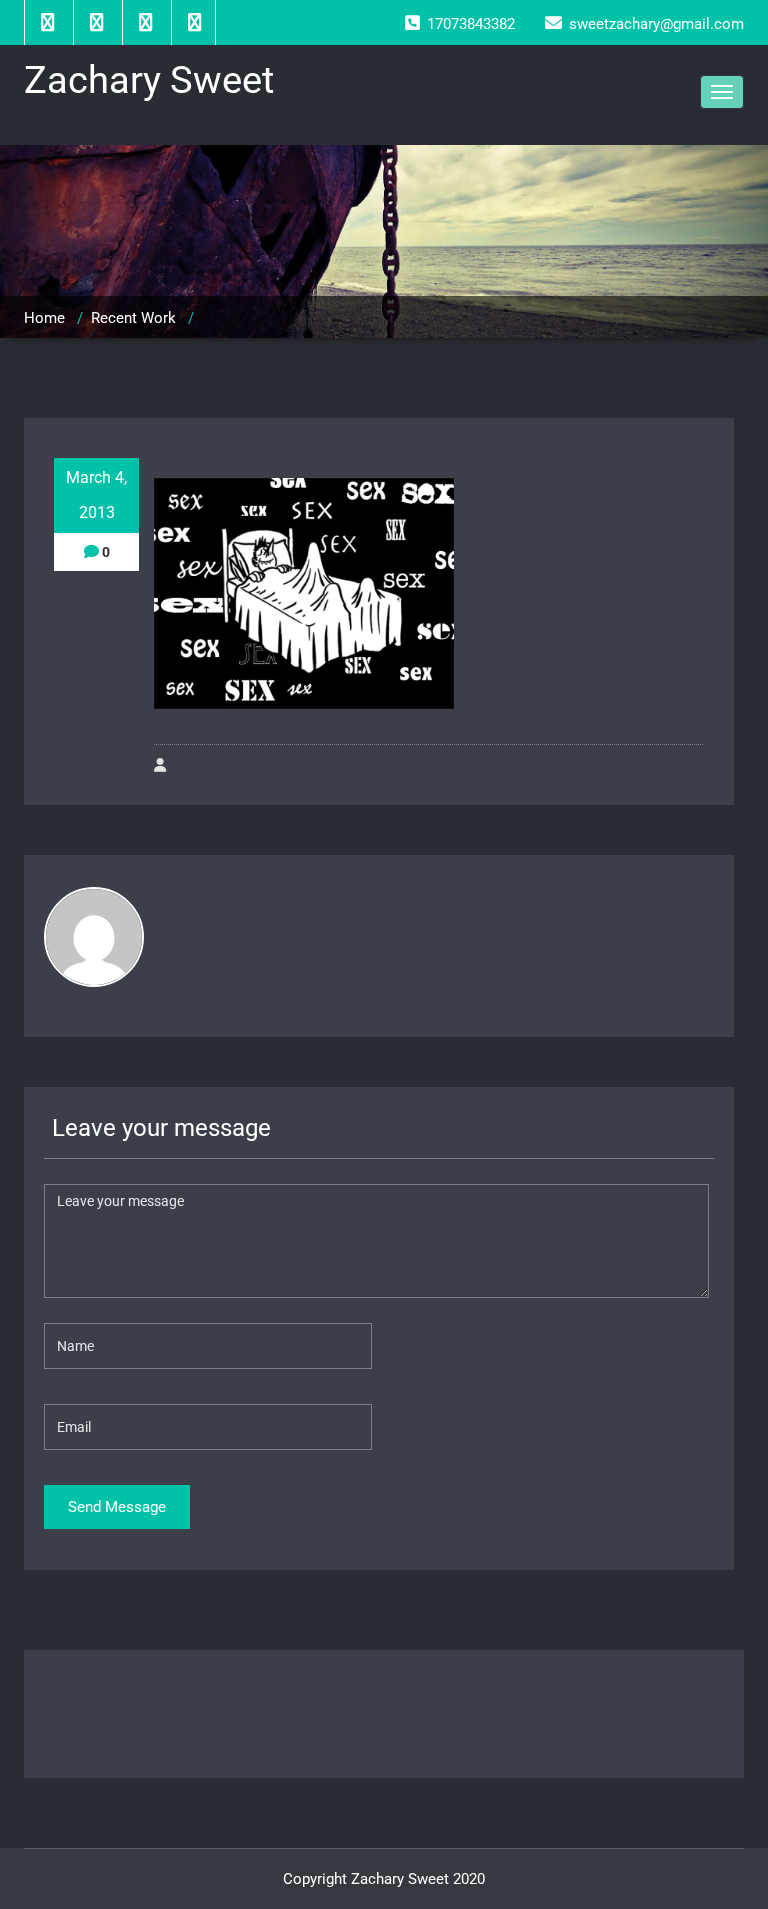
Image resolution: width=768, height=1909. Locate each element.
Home (44, 318)
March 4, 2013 (96, 495)
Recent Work (133, 318)
